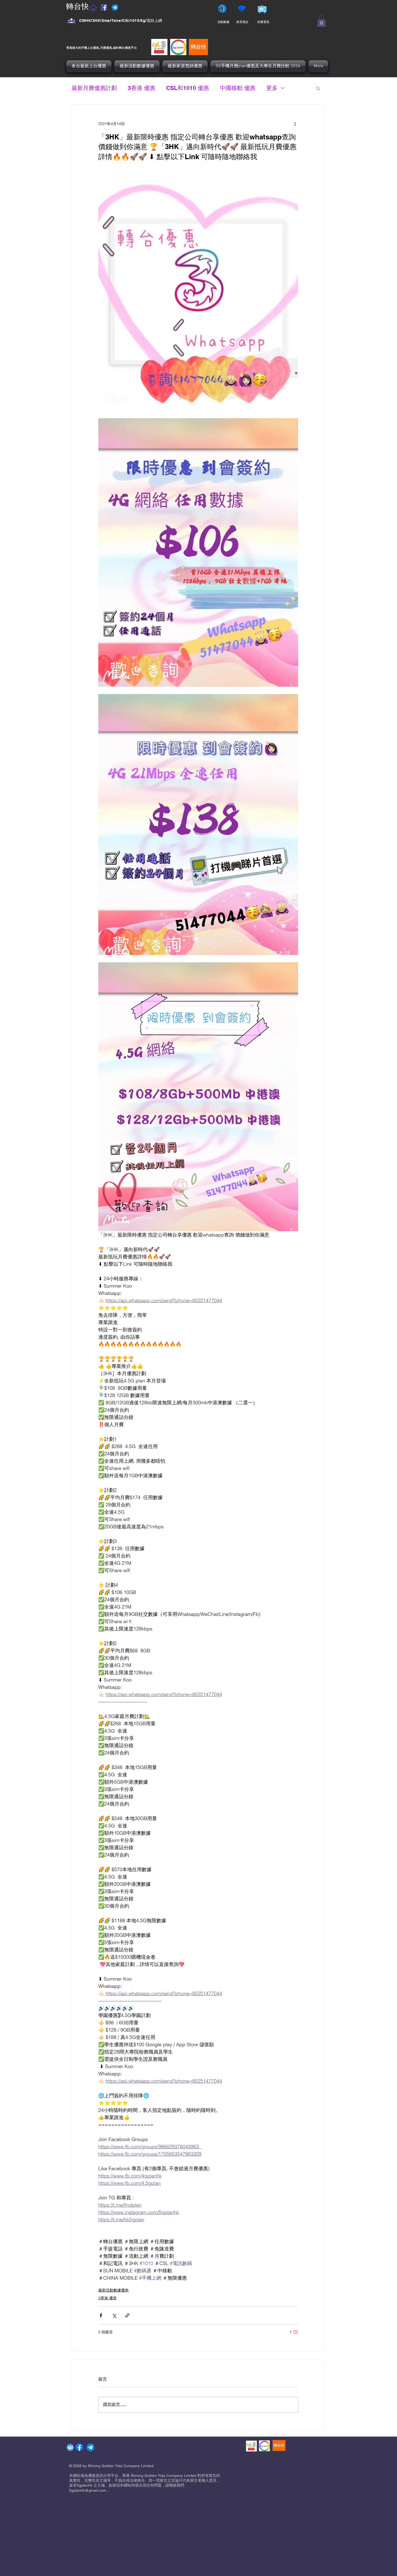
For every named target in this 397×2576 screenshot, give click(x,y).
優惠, (96, 47)
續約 (116, 47)
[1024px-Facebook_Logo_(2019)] (79, 2447)
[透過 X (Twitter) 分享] (114, 2315)
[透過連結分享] (127, 2315)
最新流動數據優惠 (113, 2290)
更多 (272, 88)
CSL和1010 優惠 (188, 88)
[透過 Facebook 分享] (101, 2315)
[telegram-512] (90, 2447)
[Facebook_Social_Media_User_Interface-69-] (71, 21)
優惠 (128, 47)
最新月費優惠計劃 (94, 88)
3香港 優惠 (142, 88)
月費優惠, (106, 47)
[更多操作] (295, 124)
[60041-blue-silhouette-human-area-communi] (70, 2447)
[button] (322, 21)
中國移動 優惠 (238, 88)
